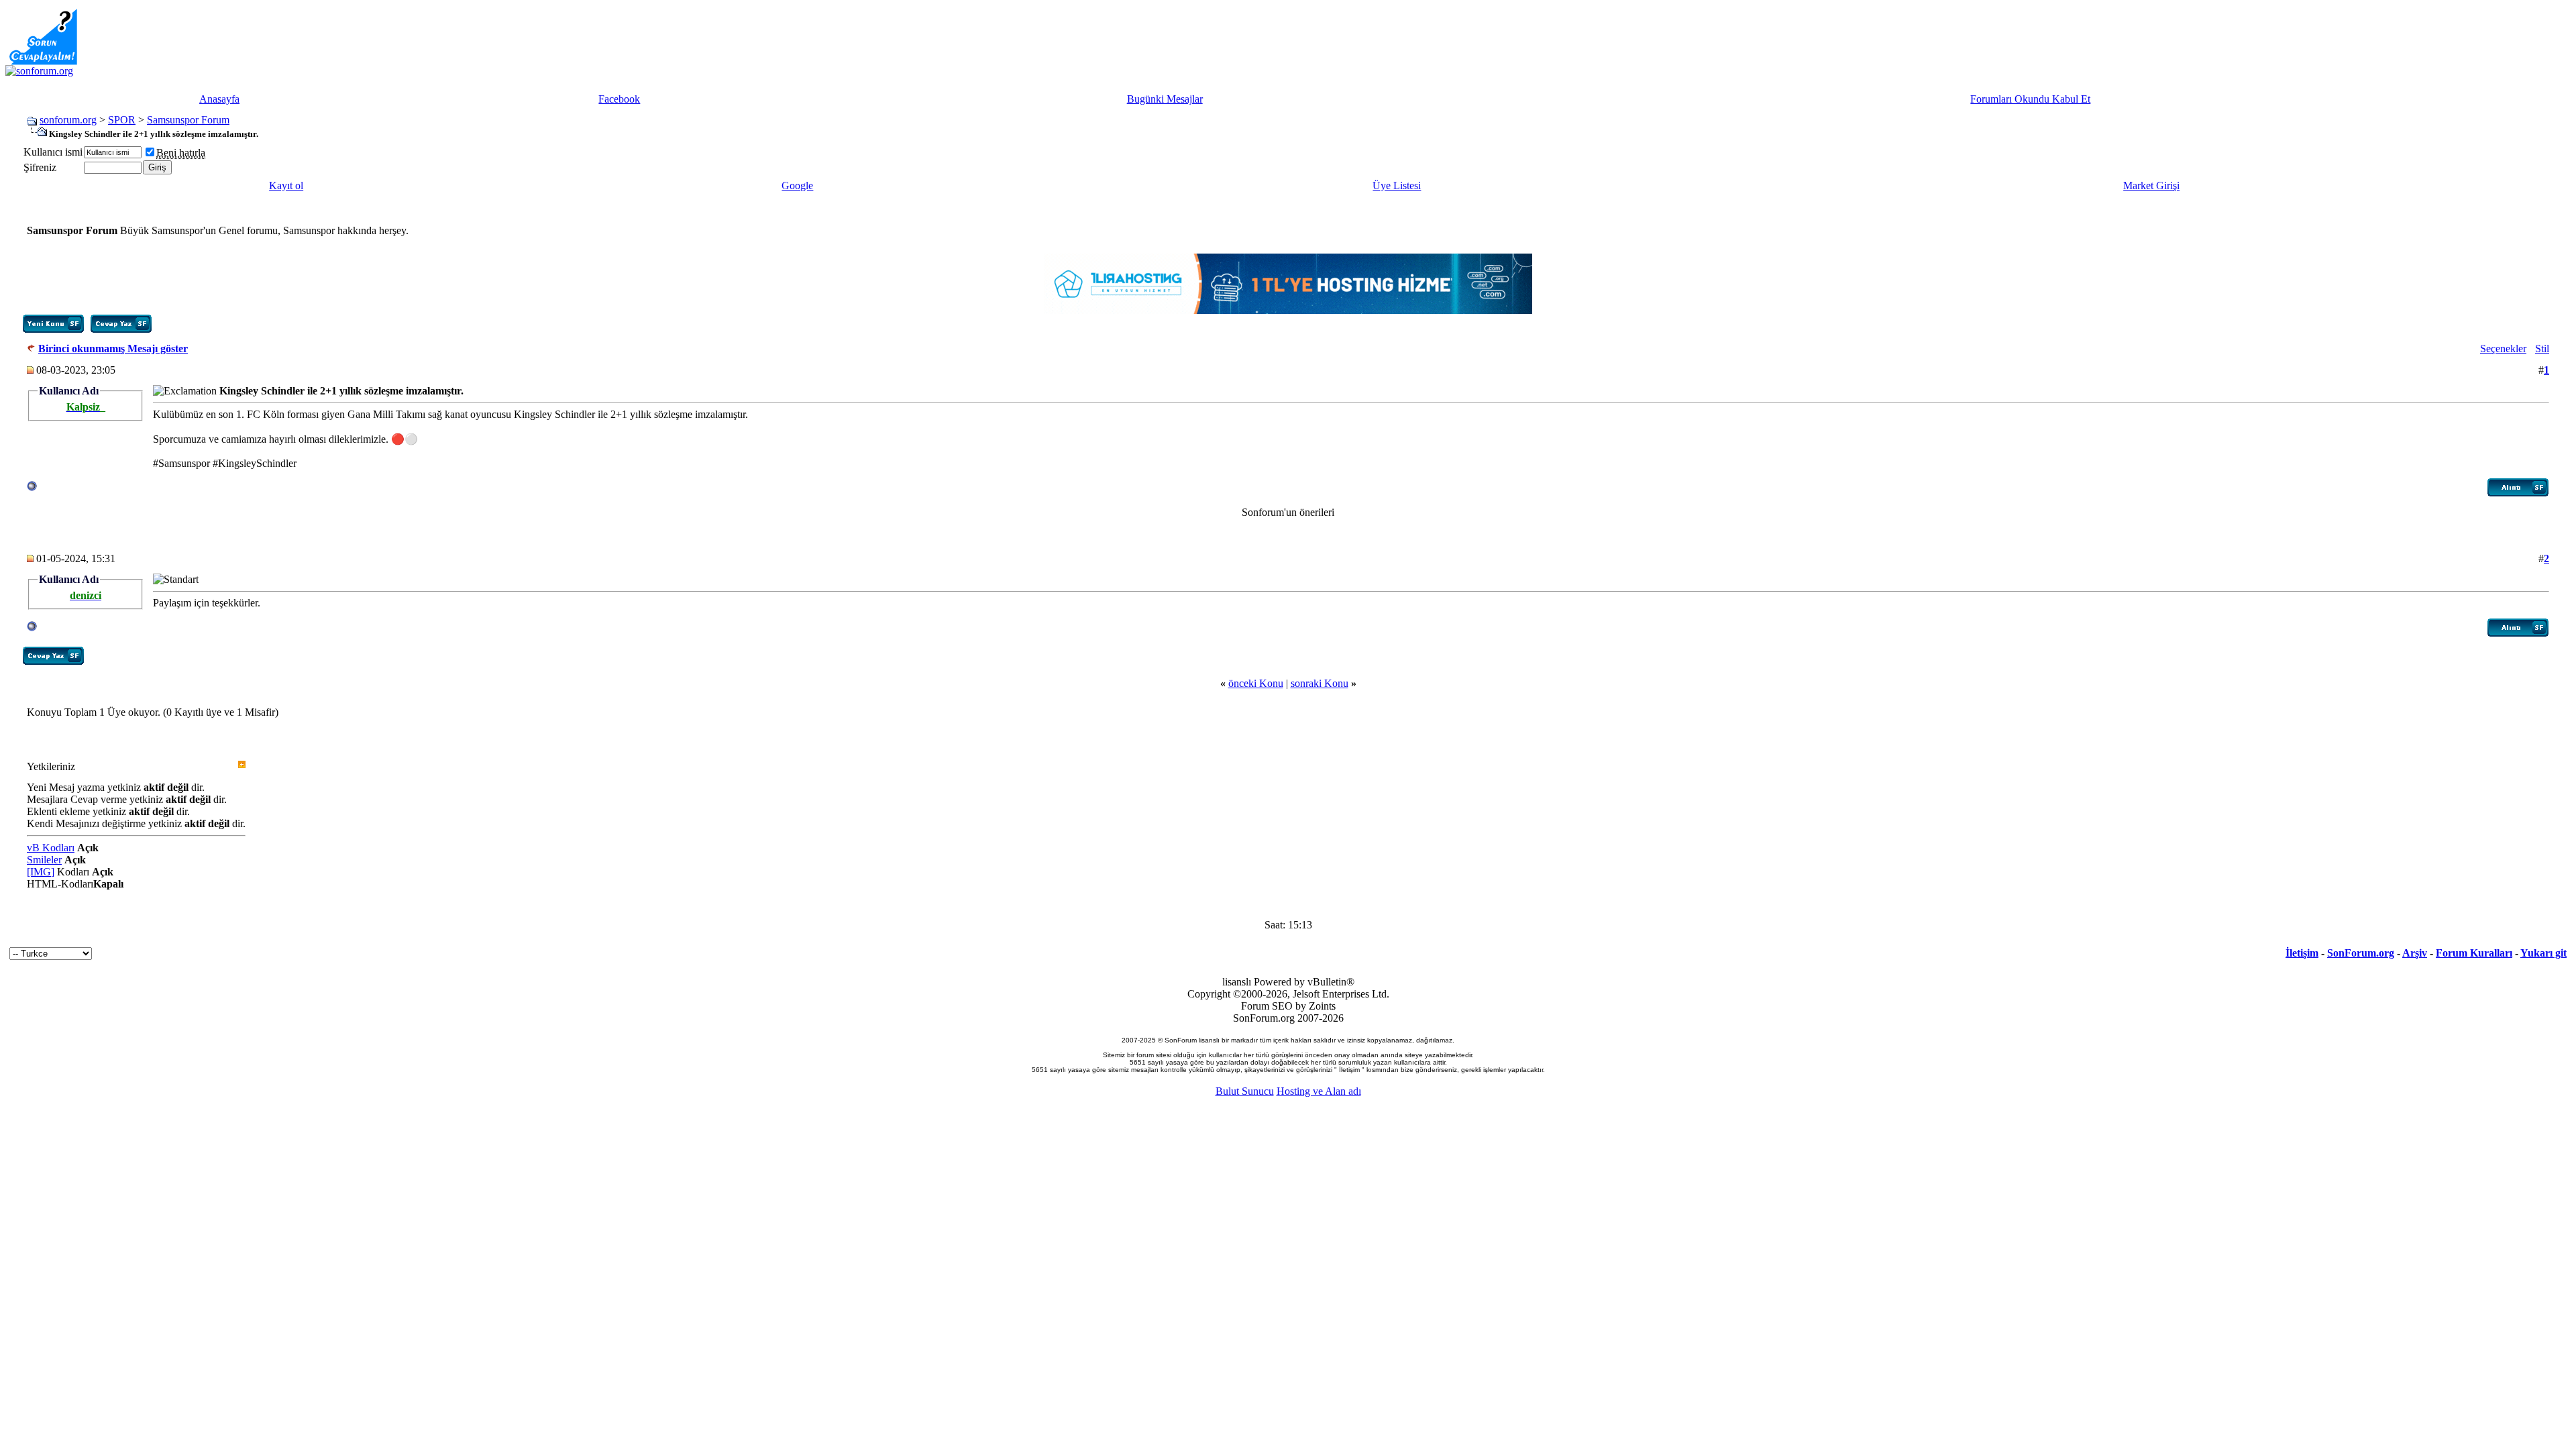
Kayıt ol (286, 185)
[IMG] (41, 872)
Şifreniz (40, 167)
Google (797, 185)
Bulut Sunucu (1245, 1091)
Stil (2542, 348)
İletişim (2302, 953)
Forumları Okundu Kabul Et (2030, 99)
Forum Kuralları (2474, 953)
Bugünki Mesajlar (1165, 99)
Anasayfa (219, 99)
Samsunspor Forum (188, 120)
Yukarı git (2543, 953)
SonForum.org (2361, 953)
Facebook (619, 99)
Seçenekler (2503, 348)
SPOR (122, 120)
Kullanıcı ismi (53, 152)
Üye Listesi (1397, 185)
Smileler (44, 860)
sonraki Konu (1320, 683)
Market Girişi (2151, 185)
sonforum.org (68, 120)
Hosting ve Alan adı (1319, 1091)
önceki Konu (1256, 683)
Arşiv (2415, 953)
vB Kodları (51, 848)
